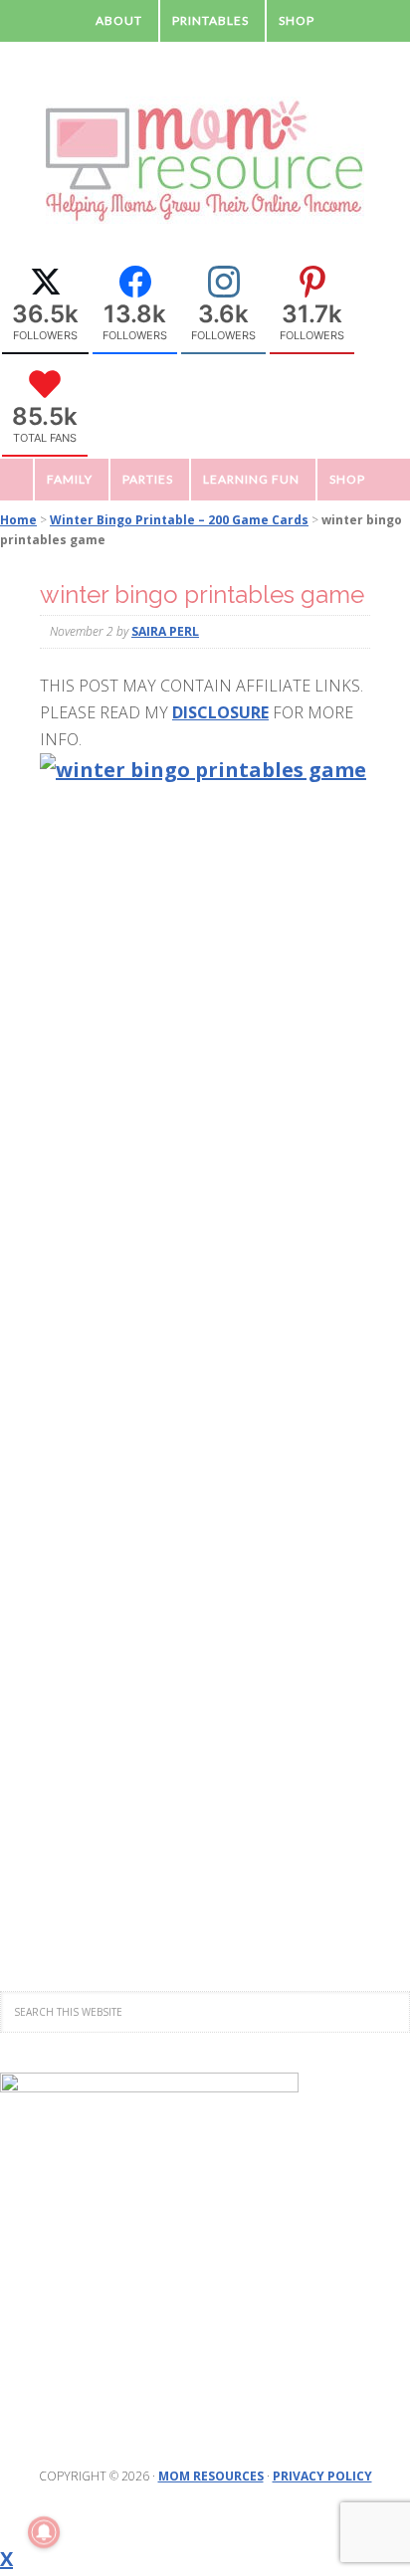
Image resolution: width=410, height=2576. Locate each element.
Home (18, 520)
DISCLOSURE (220, 712)
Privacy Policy (322, 2476)
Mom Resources (211, 2476)
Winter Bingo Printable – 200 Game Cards (179, 520)
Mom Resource (205, 161)
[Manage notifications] (44, 2532)
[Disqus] (205, 1115)
